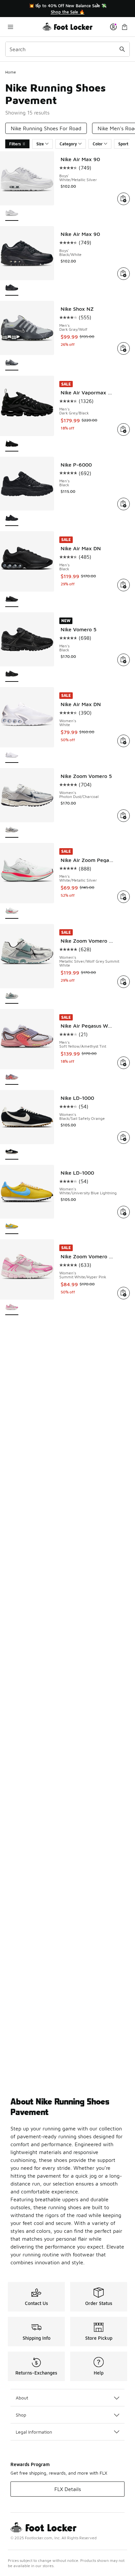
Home (11, 72)
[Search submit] (122, 49)
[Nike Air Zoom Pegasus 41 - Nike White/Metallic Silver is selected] (12, 911)
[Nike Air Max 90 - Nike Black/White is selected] (12, 288)
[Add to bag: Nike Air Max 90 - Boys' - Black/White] (124, 274)
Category (68, 144)
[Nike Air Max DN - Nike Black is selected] (12, 600)
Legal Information (34, 2432)
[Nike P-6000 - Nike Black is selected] (12, 519)
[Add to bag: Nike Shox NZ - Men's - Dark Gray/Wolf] (124, 348)
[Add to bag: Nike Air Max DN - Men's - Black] (124, 585)
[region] (67, 9)
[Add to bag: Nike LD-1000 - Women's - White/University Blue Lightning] (124, 1212)
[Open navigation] (24, 27)
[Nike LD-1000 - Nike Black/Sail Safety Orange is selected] (12, 1152)
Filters (15, 144)
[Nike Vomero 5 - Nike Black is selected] (12, 674)
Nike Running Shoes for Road (46, 128)
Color (98, 144)
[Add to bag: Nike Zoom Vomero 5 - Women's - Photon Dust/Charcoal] (124, 816)
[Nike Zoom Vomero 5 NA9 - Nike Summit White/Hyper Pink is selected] (12, 1308)
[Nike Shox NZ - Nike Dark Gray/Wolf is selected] (12, 363)
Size (40, 144)
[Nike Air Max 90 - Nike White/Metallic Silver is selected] (12, 213)
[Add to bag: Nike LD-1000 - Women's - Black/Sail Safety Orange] (124, 1138)
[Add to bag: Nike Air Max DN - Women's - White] (124, 741)
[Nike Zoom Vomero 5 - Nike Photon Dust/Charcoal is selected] (12, 830)
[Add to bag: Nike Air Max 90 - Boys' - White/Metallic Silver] (124, 199)
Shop (21, 2415)
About (22, 2398)
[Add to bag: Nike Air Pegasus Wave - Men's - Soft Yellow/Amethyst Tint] (124, 1063)
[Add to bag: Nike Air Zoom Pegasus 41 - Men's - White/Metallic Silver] (124, 897)
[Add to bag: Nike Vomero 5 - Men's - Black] (124, 660)
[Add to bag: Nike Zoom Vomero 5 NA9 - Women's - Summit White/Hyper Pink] (124, 1293)
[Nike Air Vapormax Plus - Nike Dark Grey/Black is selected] (12, 444)
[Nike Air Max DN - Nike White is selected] (12, 755)
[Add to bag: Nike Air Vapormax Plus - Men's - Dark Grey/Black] (124, 429)
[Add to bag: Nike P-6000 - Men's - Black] (124, 504)
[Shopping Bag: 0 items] (125, 27)
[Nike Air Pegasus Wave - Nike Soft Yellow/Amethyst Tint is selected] (12, 1077)
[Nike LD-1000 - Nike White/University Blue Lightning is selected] (12, 1227)
